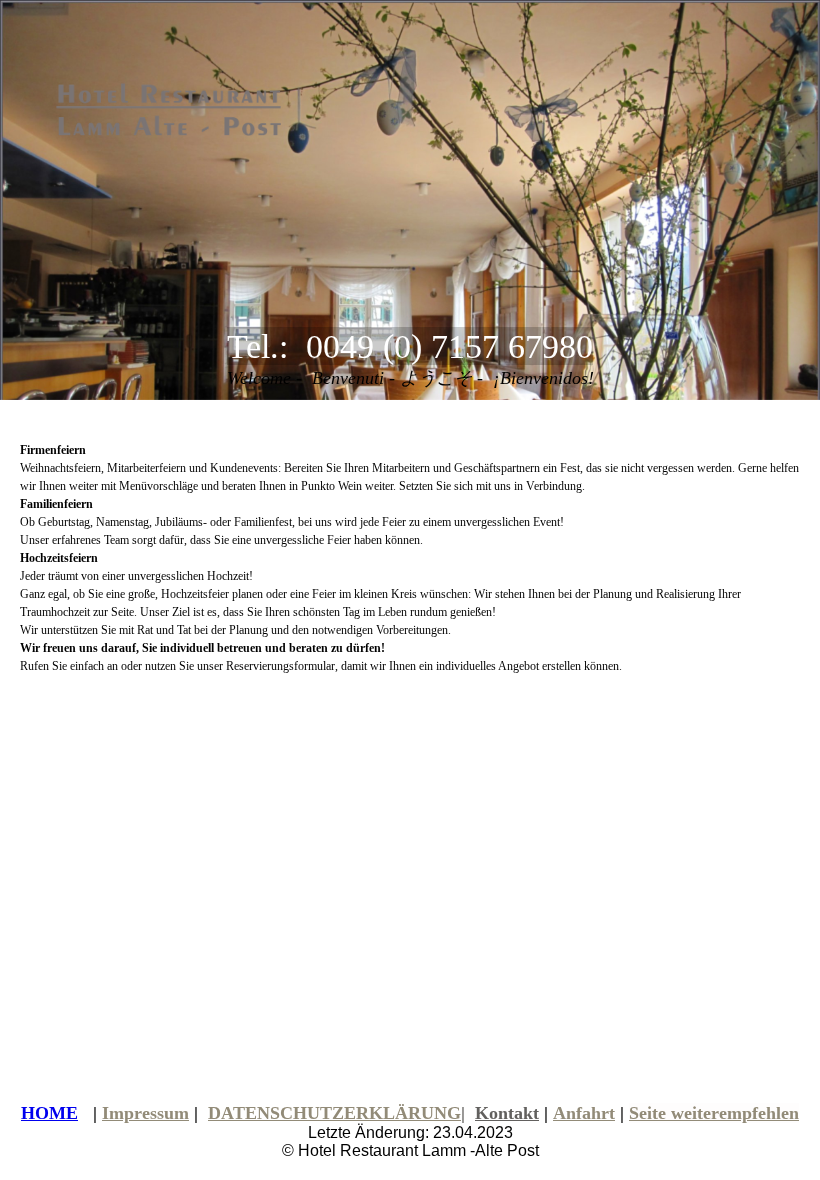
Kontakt (507, 1113)
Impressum (145, 1113)
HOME (49, 1113)
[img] (205, 109)
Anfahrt (584, 1113)
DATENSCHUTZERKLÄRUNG (334, 1113)
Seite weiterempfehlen (714, 1113)
